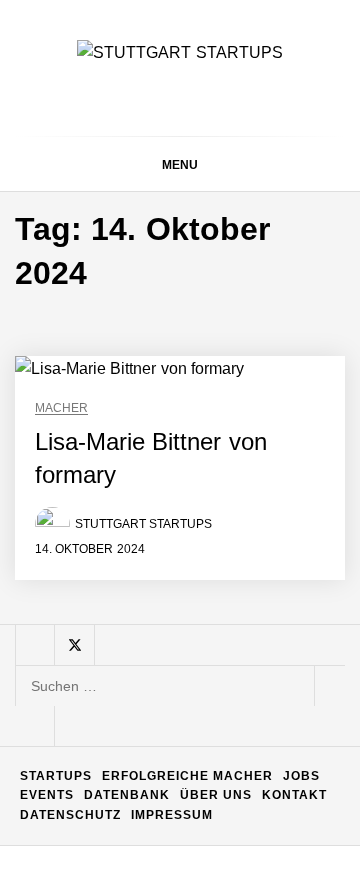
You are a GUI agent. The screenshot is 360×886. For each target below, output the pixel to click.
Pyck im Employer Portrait (215, 279)
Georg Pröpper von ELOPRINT (224, 836)
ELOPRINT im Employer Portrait (229, 756)
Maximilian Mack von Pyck (218, 439)
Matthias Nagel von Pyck (217, 359)
